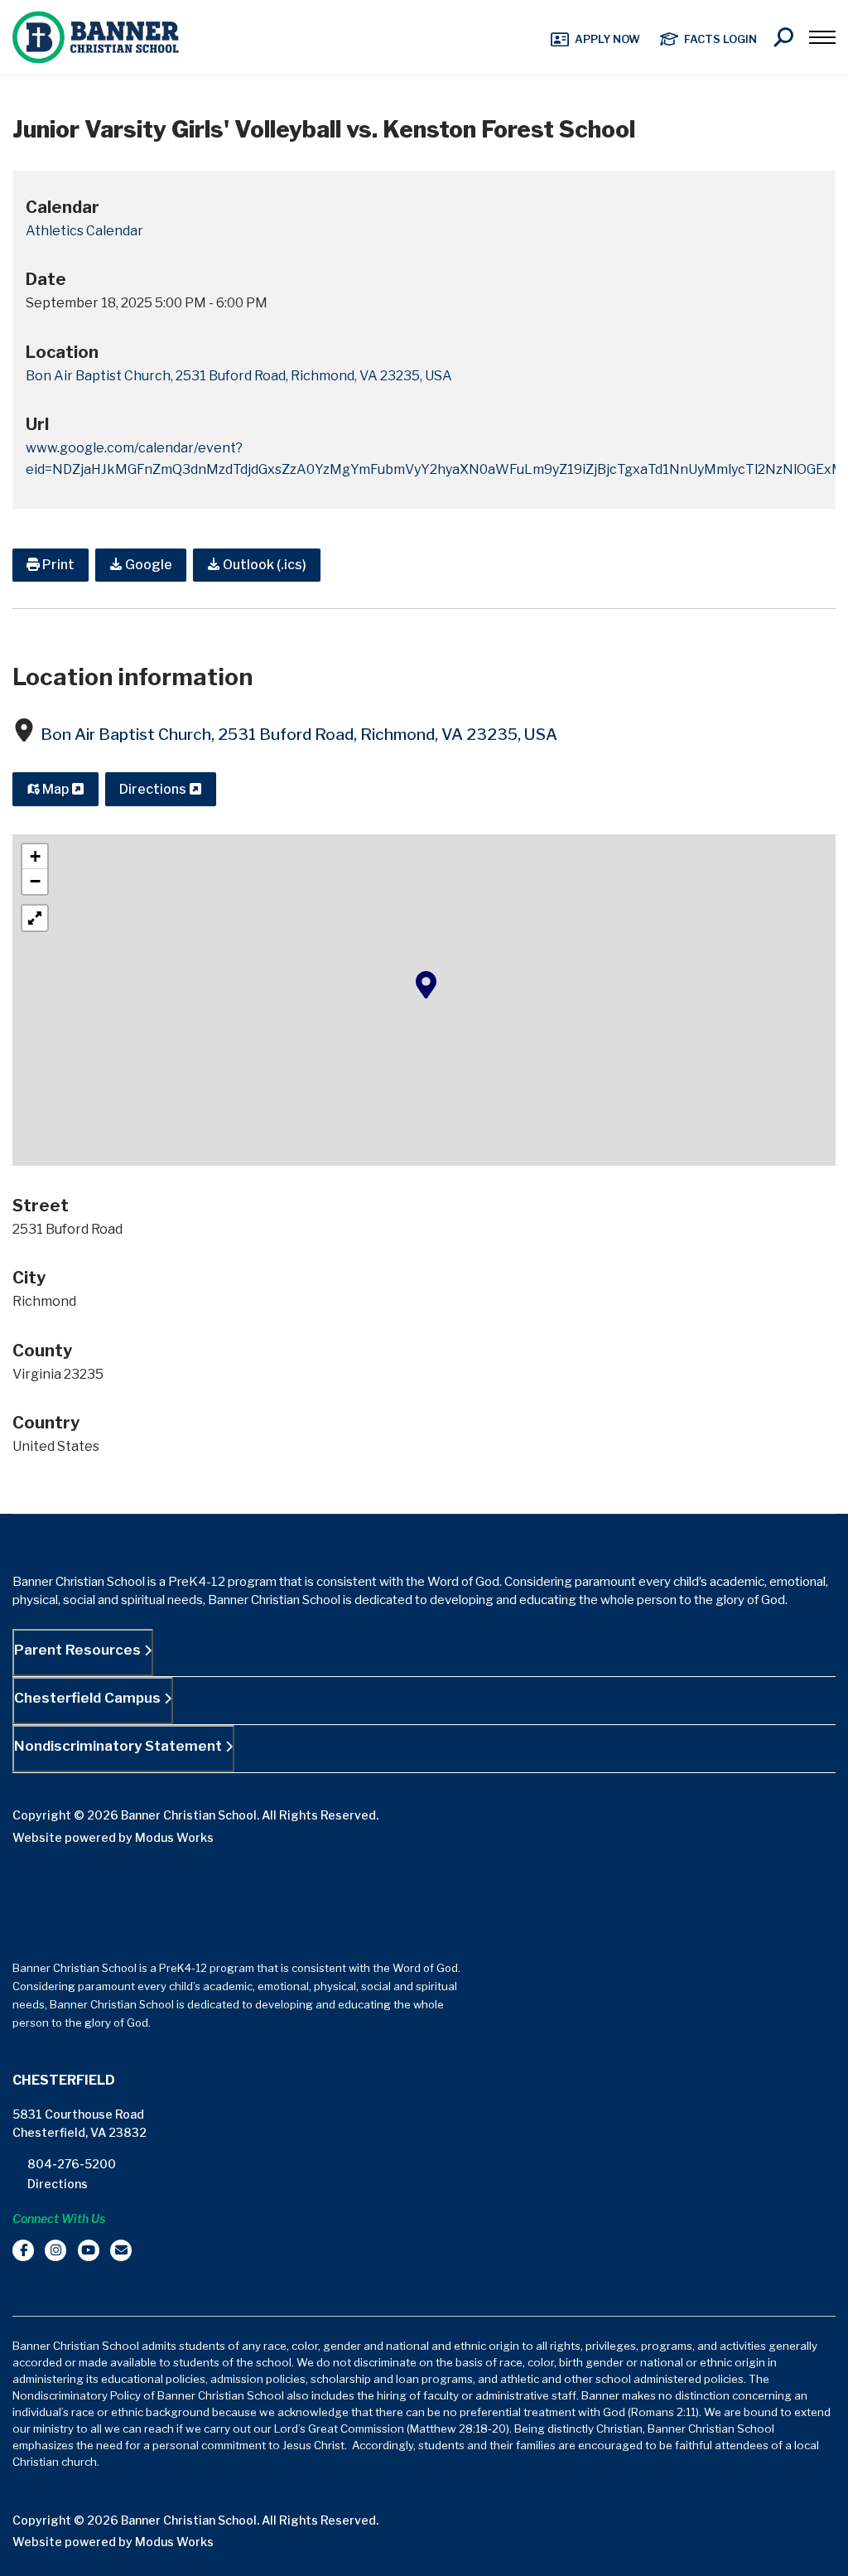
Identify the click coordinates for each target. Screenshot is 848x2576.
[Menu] (822, 37)
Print (57, 565)
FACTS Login (720, 39)
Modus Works (174, 1837)
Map (55, 789)
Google (147, 565)
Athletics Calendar (84, 231)
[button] (426, 984)
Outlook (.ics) (263, 565)
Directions (154, 789)
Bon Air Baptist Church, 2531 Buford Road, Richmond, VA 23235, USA (299, 735)
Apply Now (607, 39)
